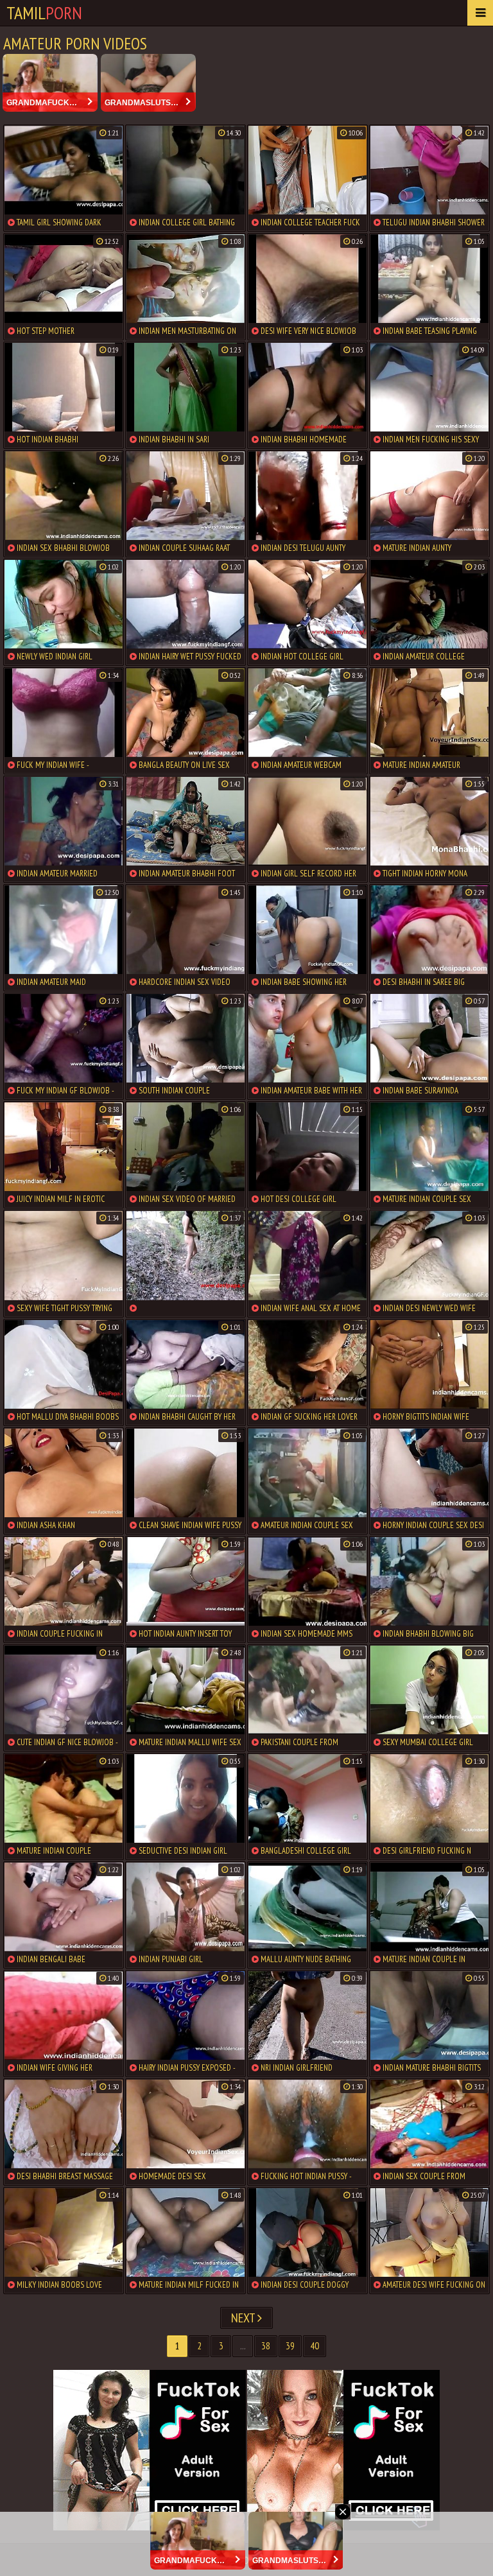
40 (315, 2346)
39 (290, 2346)
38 (266, 2346)
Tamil (44, 13)
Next (244, 2318)
